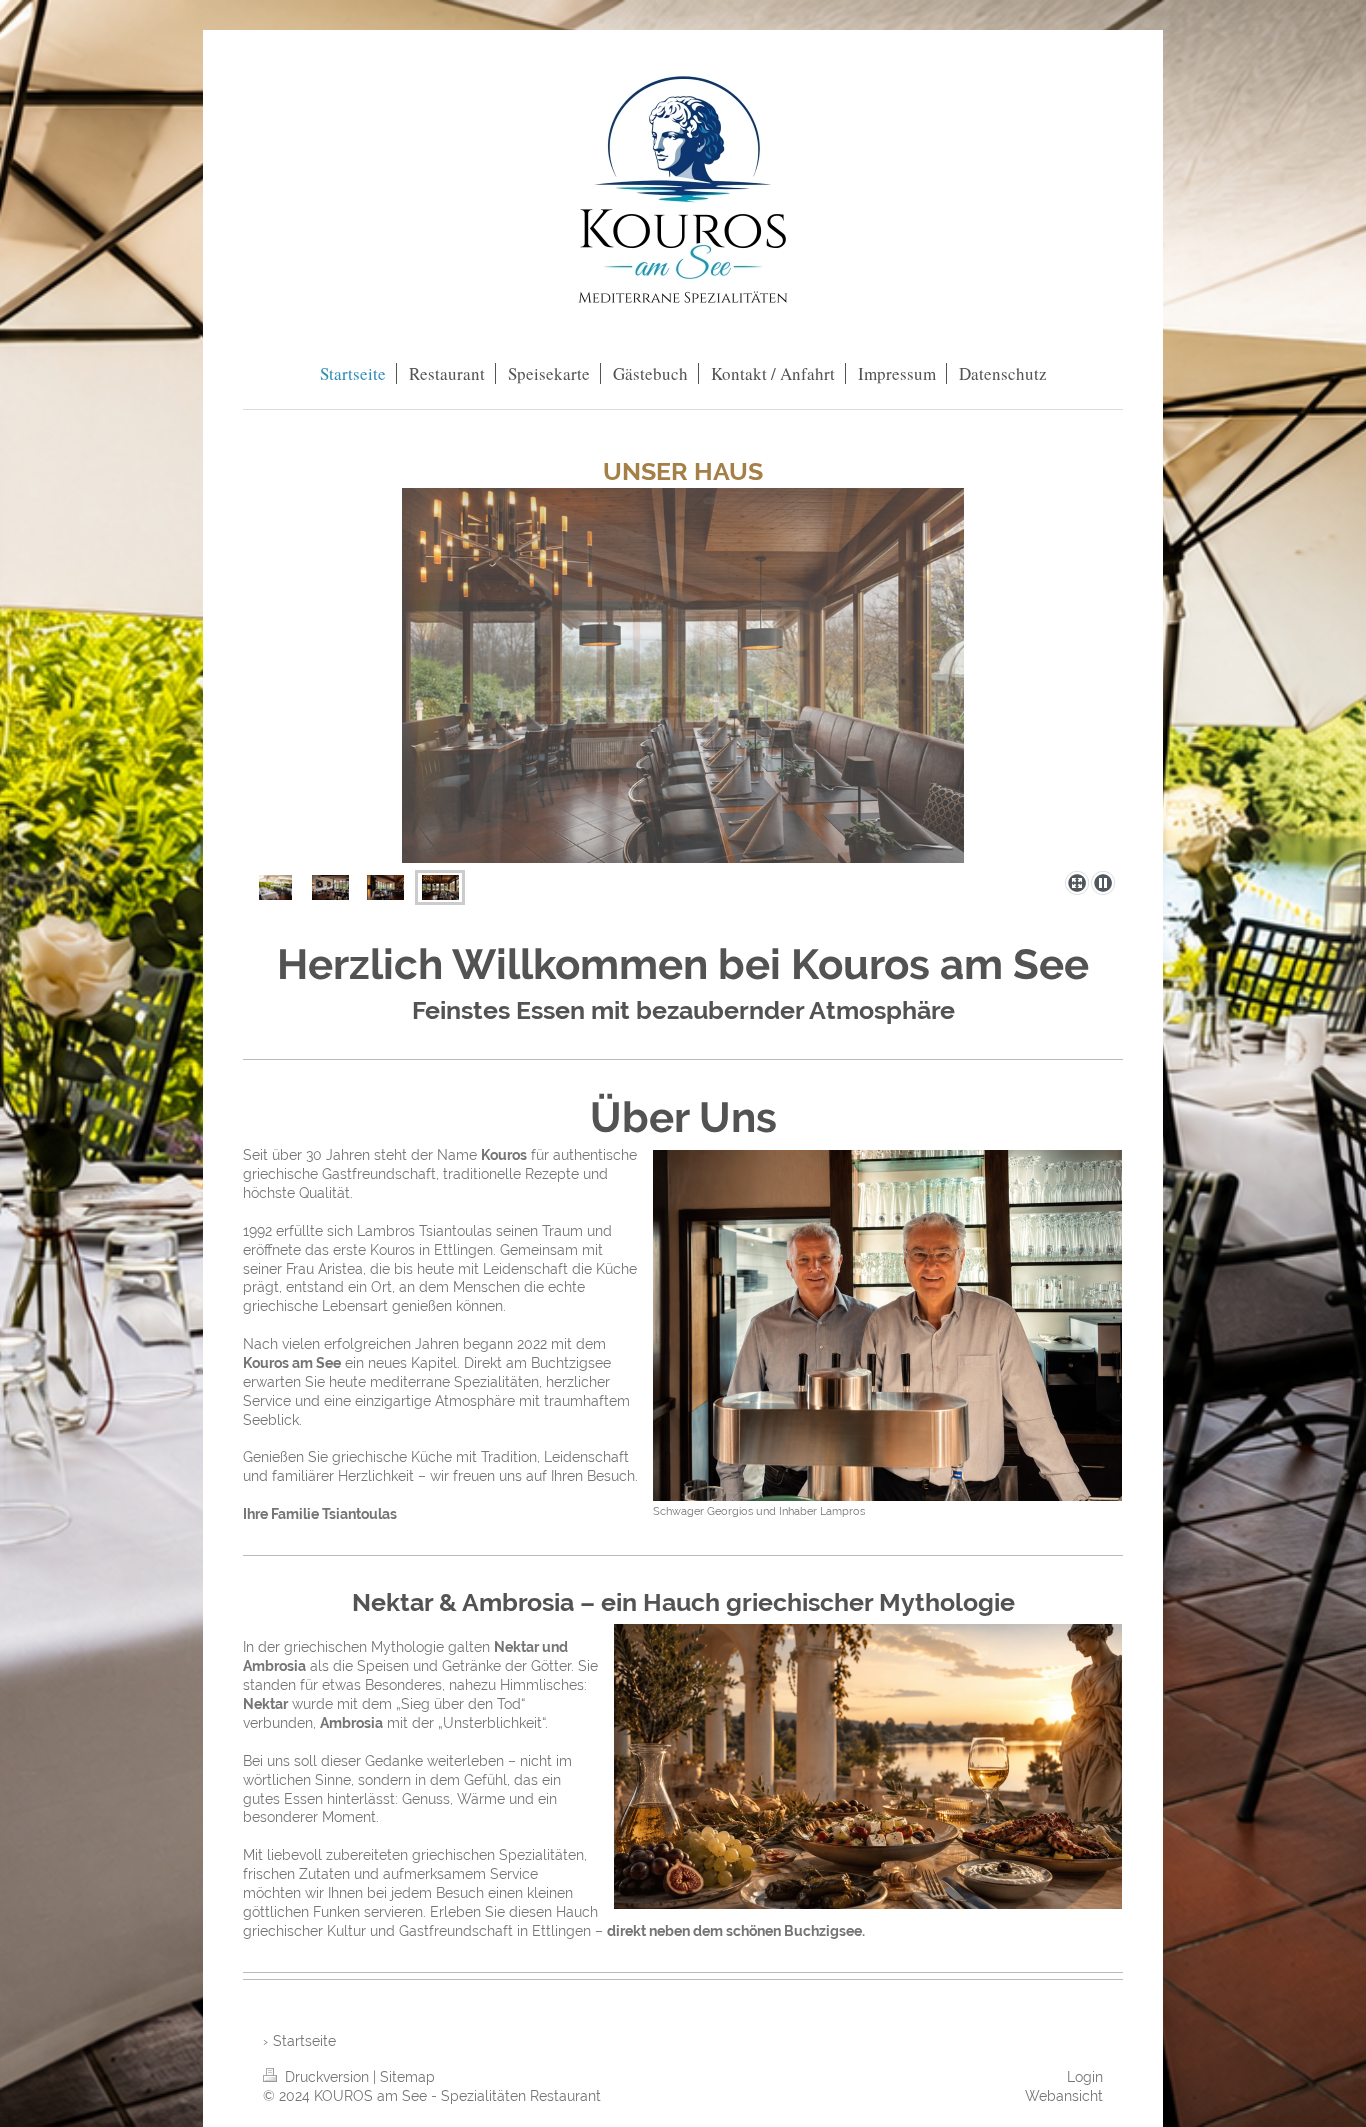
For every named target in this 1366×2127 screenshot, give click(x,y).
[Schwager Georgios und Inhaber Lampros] (887, 1325)
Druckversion (327, 2077)
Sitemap (407, 2077)
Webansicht (1064, 2096)
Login (1085, 2077)
